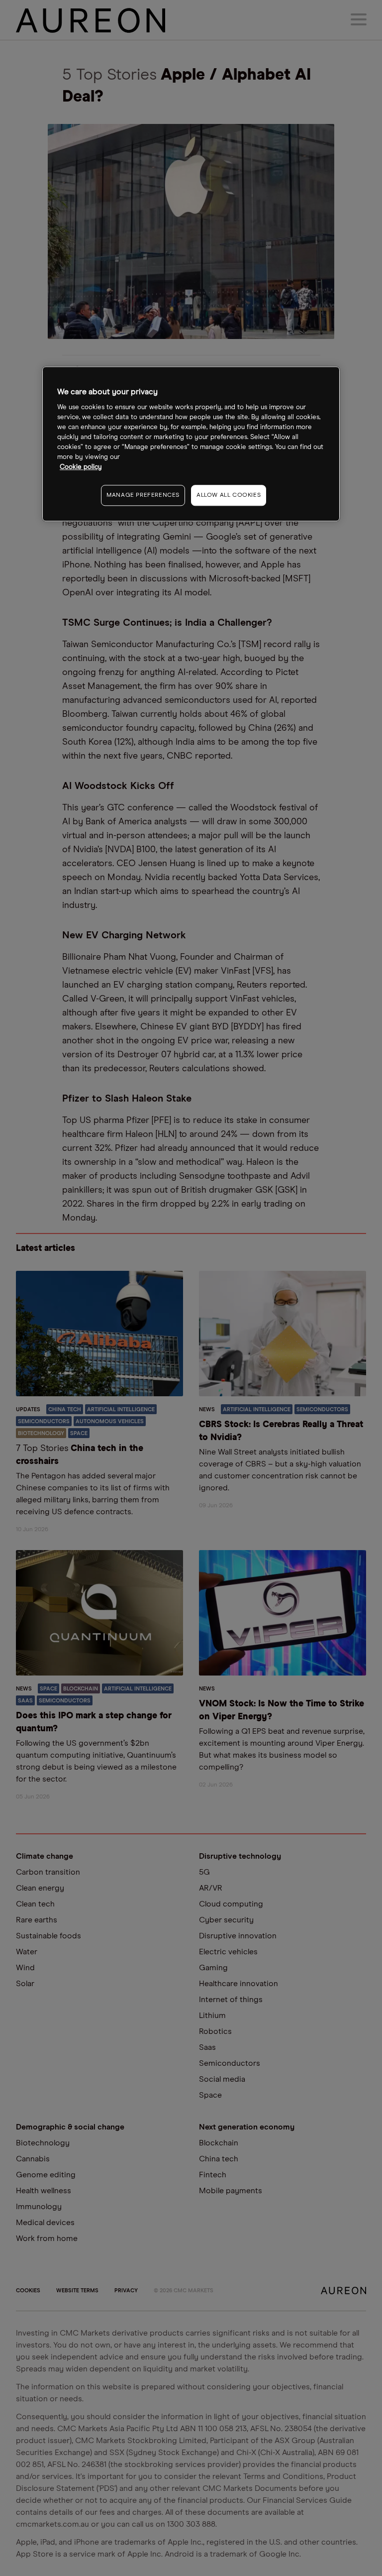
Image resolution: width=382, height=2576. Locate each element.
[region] (191, 444)
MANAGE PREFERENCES (143, 495)
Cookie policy (81, 467)
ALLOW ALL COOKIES (229, 495)
